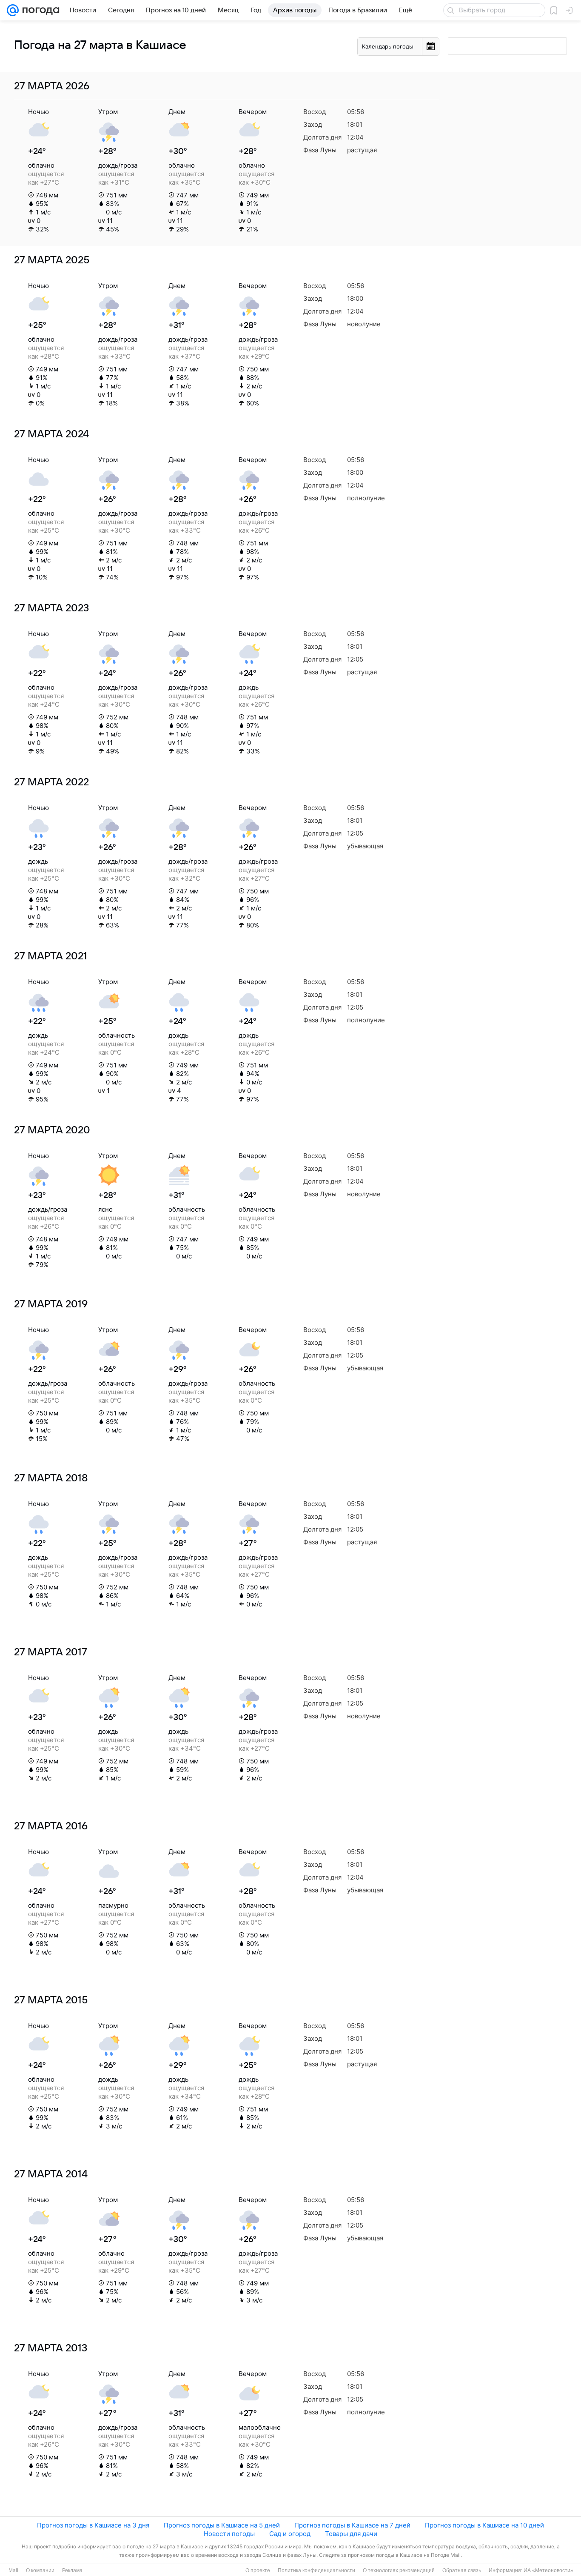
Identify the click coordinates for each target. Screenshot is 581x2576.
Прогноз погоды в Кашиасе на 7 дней (352, 2525)
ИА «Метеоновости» (548, 2570)
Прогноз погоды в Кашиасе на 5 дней (222, 2525)
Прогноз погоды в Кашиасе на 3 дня (93, 2525)
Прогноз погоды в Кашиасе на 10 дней (484, 2525)
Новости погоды (229, 2534)
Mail (13, 2570)
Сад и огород (290, 2534)
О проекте (258, 2570)
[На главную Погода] (39, 10)
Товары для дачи (351, 2534)
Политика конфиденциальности (316, 2570)
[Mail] (13, 10)
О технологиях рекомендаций (399, 2570)
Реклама (72, 2570)
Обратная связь (462, 2570)
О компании (40, 2570)
